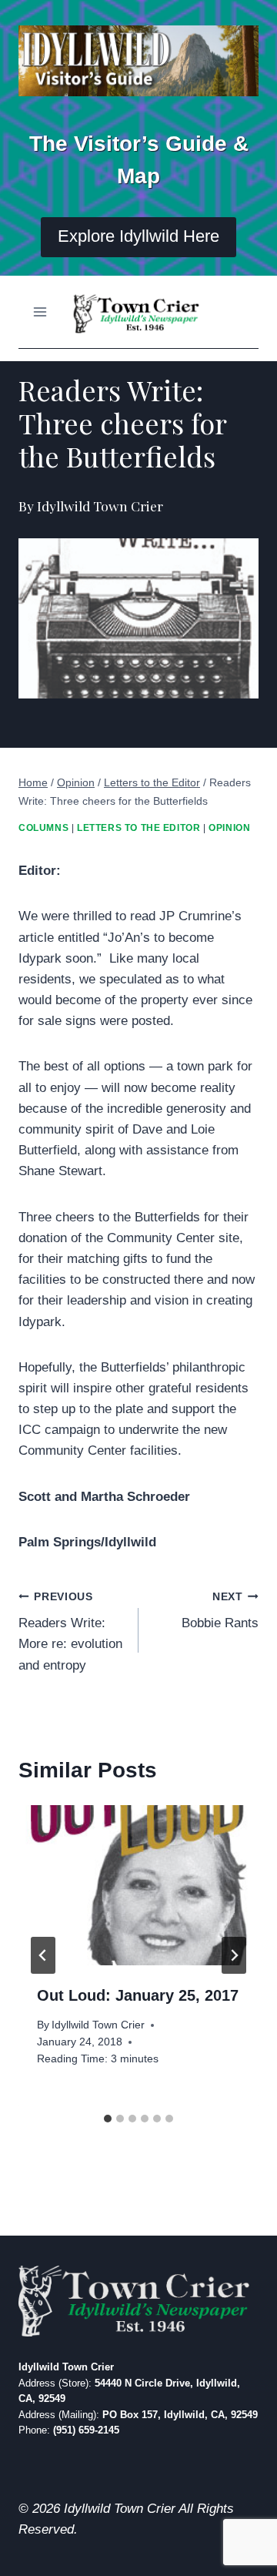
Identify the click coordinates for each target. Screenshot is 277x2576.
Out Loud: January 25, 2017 (138, 1995)
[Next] (234, 1955)
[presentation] (138, 1885)
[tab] (108, 2119)
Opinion (229, 828)
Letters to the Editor (139, 828)
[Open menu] (40, 312)
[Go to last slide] (43, 1955)
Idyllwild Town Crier (98, 2025)
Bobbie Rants (220, 1611)
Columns (43, 828)
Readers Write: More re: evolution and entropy (70, 1632)
